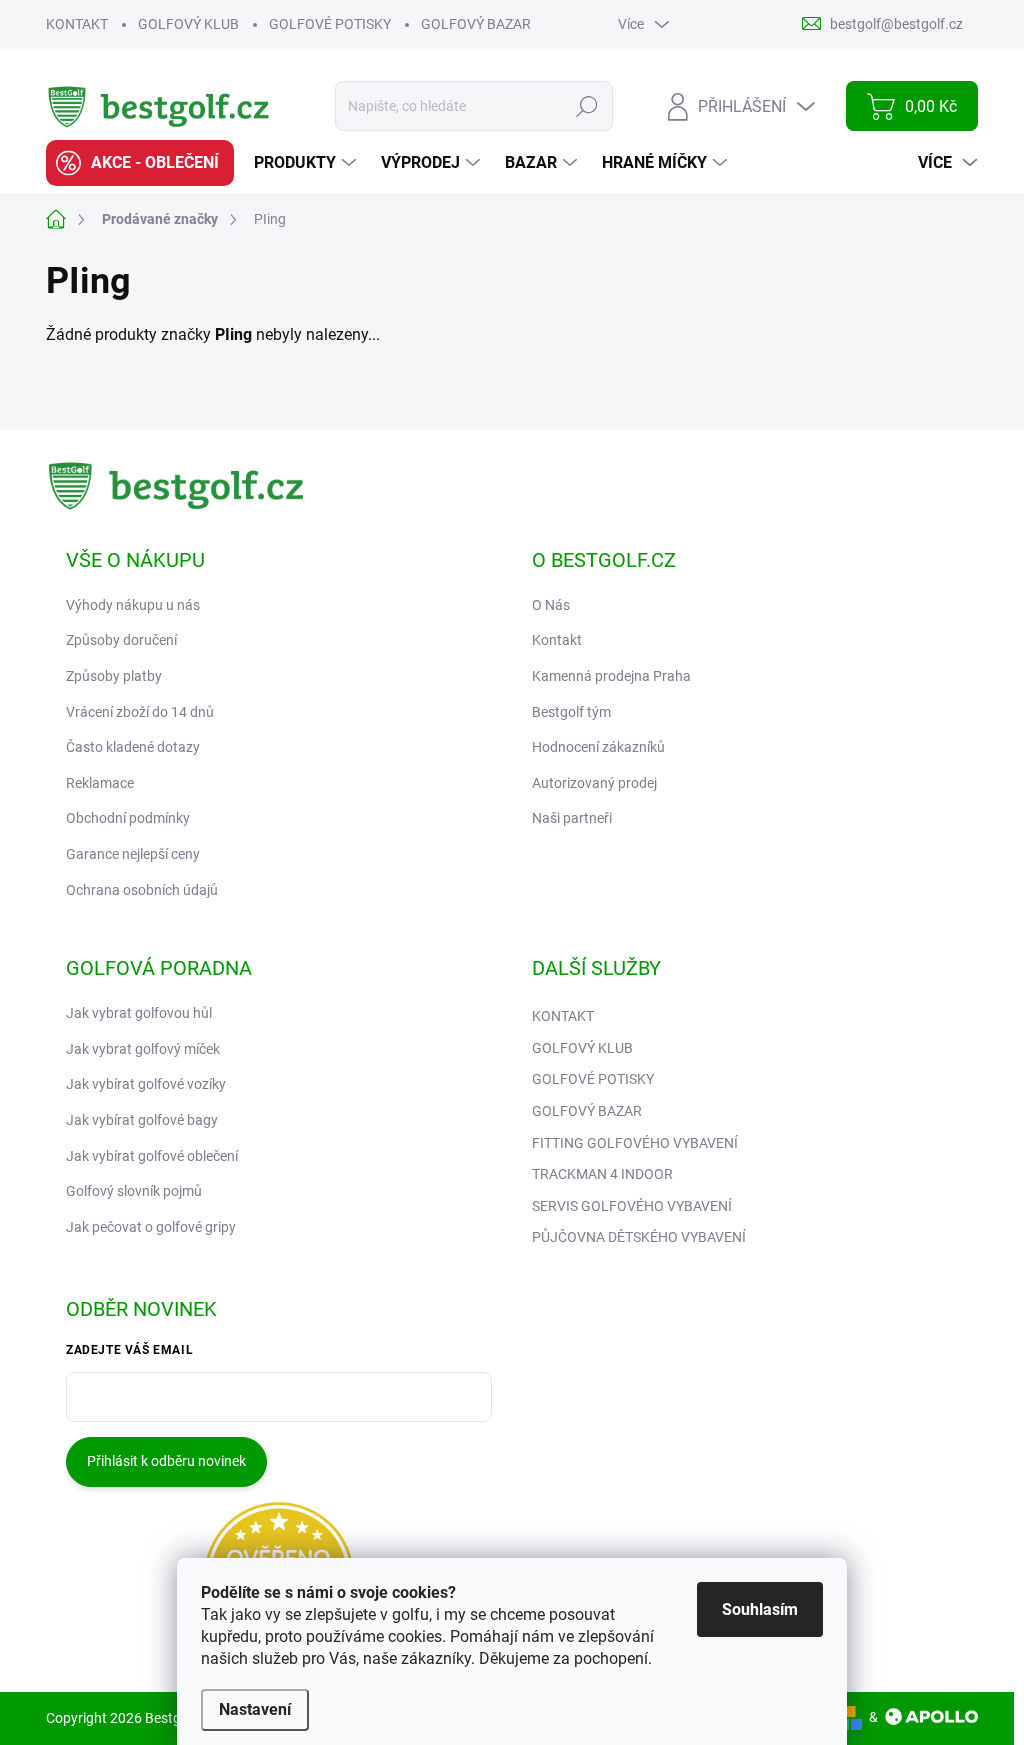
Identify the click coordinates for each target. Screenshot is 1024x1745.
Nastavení (255, 1709)
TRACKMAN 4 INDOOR (602, 1174)
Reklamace (100, 783)
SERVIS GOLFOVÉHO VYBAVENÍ (632, 1206)
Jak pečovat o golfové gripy (151, 1227)
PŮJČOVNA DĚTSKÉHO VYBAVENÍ (639, 1237)
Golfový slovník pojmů (134, 1191)
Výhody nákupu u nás (133, 605)
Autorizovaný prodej (594, 783)
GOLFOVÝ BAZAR (476, 24)
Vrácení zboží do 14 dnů (140, 712)
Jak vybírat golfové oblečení (152, 1156)
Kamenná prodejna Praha (611, 676)
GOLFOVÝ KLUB (188, 24)
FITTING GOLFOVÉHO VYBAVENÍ (635, 1143)
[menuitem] (140, 163)
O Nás (551, 605)
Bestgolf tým (571, 712)
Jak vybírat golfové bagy (142, 1120)
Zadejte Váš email (129, 1350)
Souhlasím (760, 1609)
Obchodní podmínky (128, 818)
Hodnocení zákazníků (598, 747)
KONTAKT (77, 24)
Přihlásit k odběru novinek (166, 1461)
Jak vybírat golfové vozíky (146, 1084)
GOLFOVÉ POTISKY (330, 24)
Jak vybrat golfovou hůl (139, 1013)
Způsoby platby (114, 676)
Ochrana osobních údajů (142, 890)
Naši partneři (572, 818)
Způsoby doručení (121, 640)
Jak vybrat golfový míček (143, 1049)
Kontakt (557, 640)
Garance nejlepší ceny (133, 854)
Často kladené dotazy (133, 747)
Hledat (587, 106)
